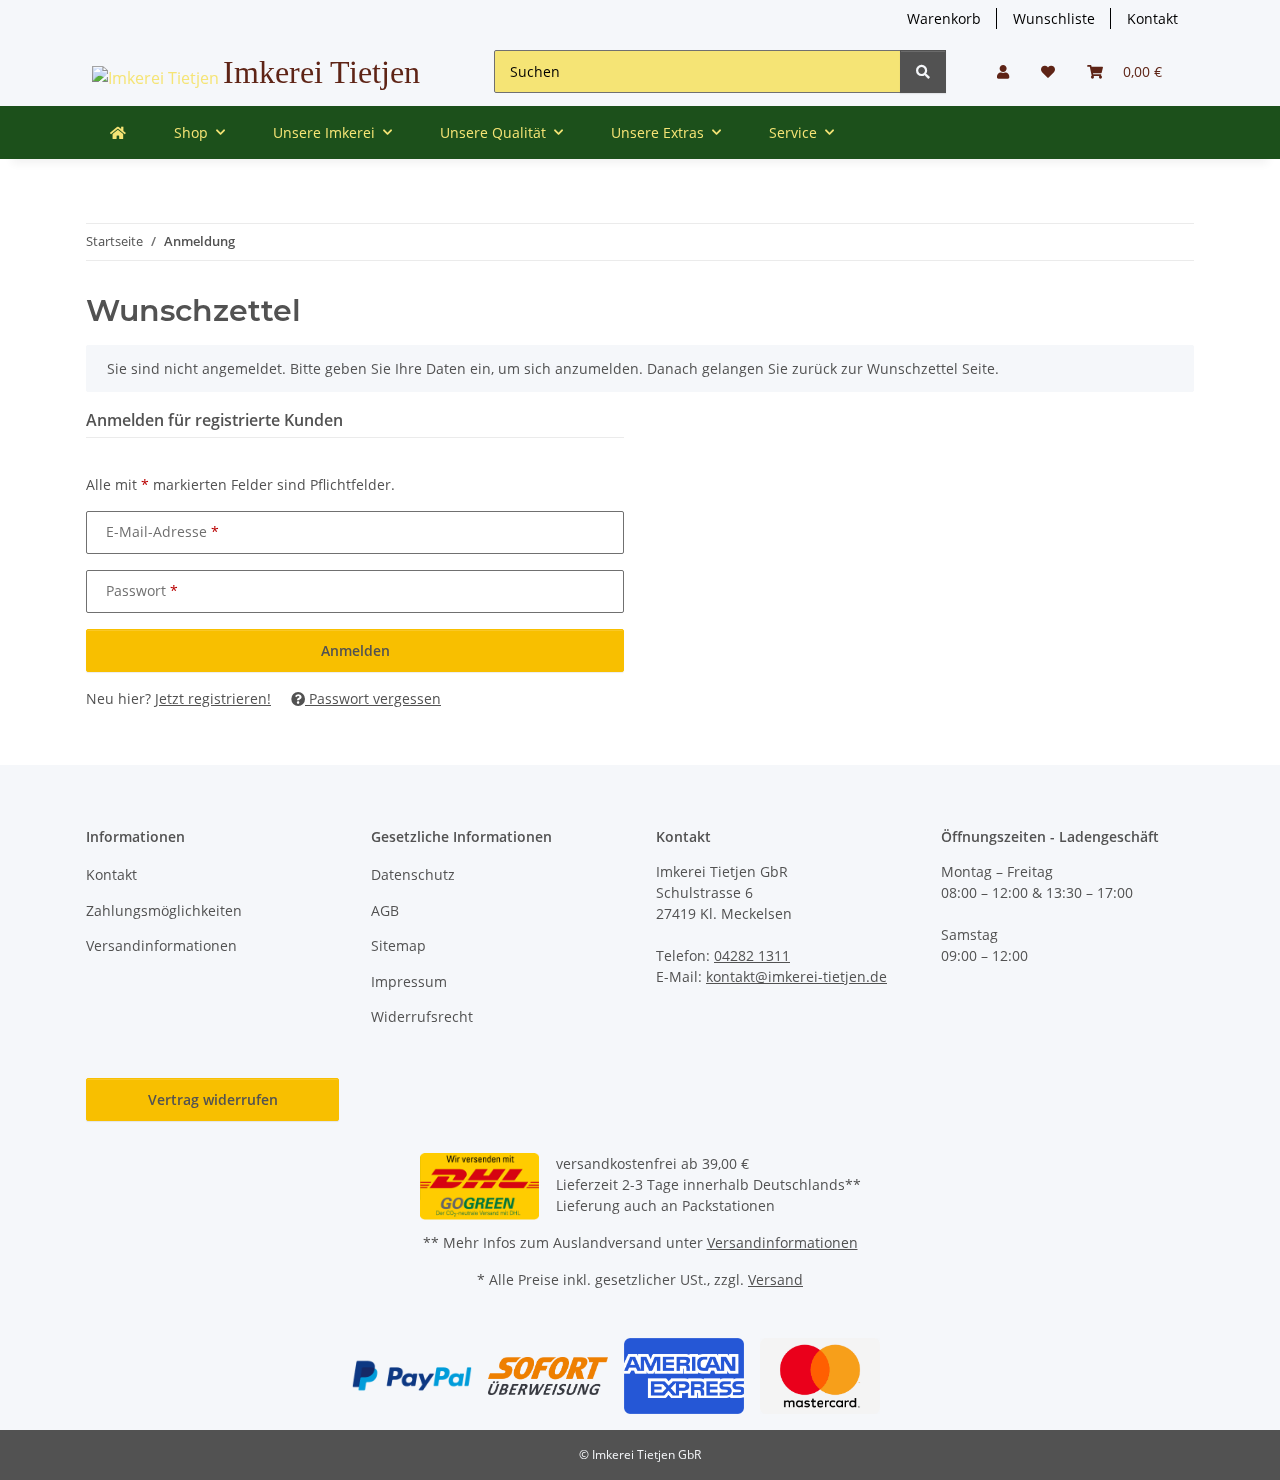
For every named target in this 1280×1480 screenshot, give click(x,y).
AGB (385, 910)
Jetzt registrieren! (213, 698)
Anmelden (355, 650)
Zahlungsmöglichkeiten (164, 910)
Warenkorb (944, 18)
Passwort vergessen (373, 698)
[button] (1003, 71)
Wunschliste (1054, 18)
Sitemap (398, 945)
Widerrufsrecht (422, 1016)
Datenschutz (413, 874)
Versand (775, 1279)
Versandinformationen (161, 945)
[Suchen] (923, 71)
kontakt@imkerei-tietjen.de (796, 976)
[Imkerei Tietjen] (118, 132)
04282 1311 (752, 955)
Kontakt (1152, 18)
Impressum (409, 981)
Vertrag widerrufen (213, 1099)
